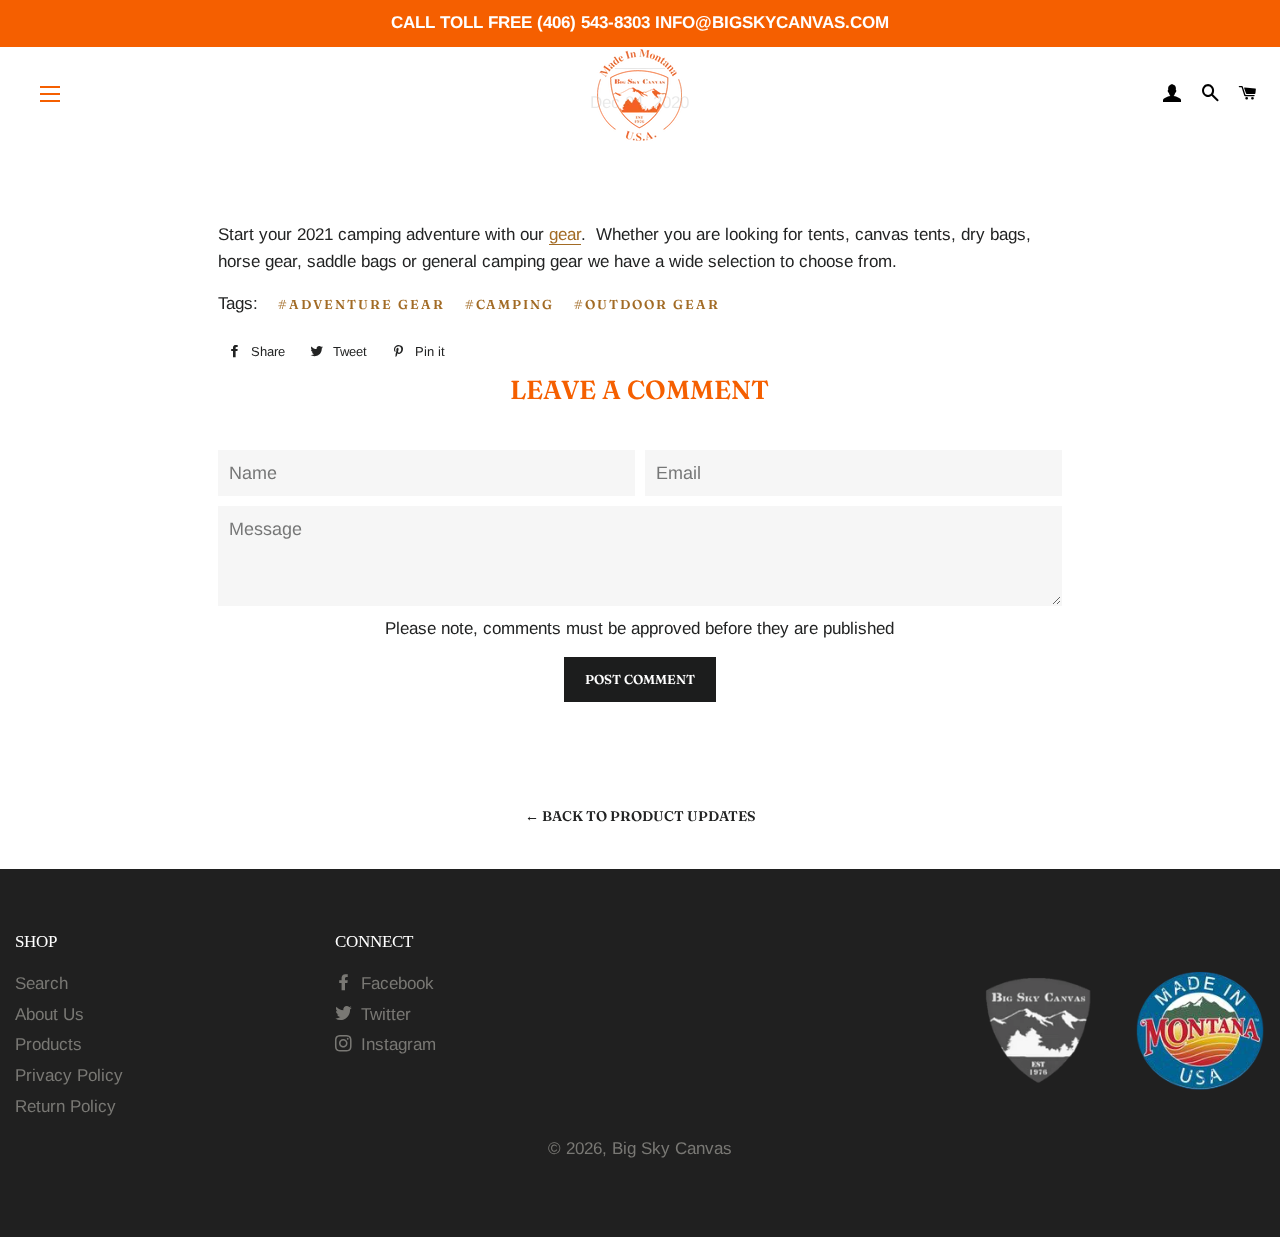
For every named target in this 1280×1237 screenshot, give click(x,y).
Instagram (396, 1044)
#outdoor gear (646, 304)
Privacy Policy (69, 1075)
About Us (49, 1014)
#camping (510, 304)
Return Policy (65, 1106)
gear (565, 234)
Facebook (395, 983)
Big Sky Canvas (672, 1148)
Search (41, 983)
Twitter (383, 1014)
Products (48, 1044)
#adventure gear (361, 304)
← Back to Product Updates (640, 816)
